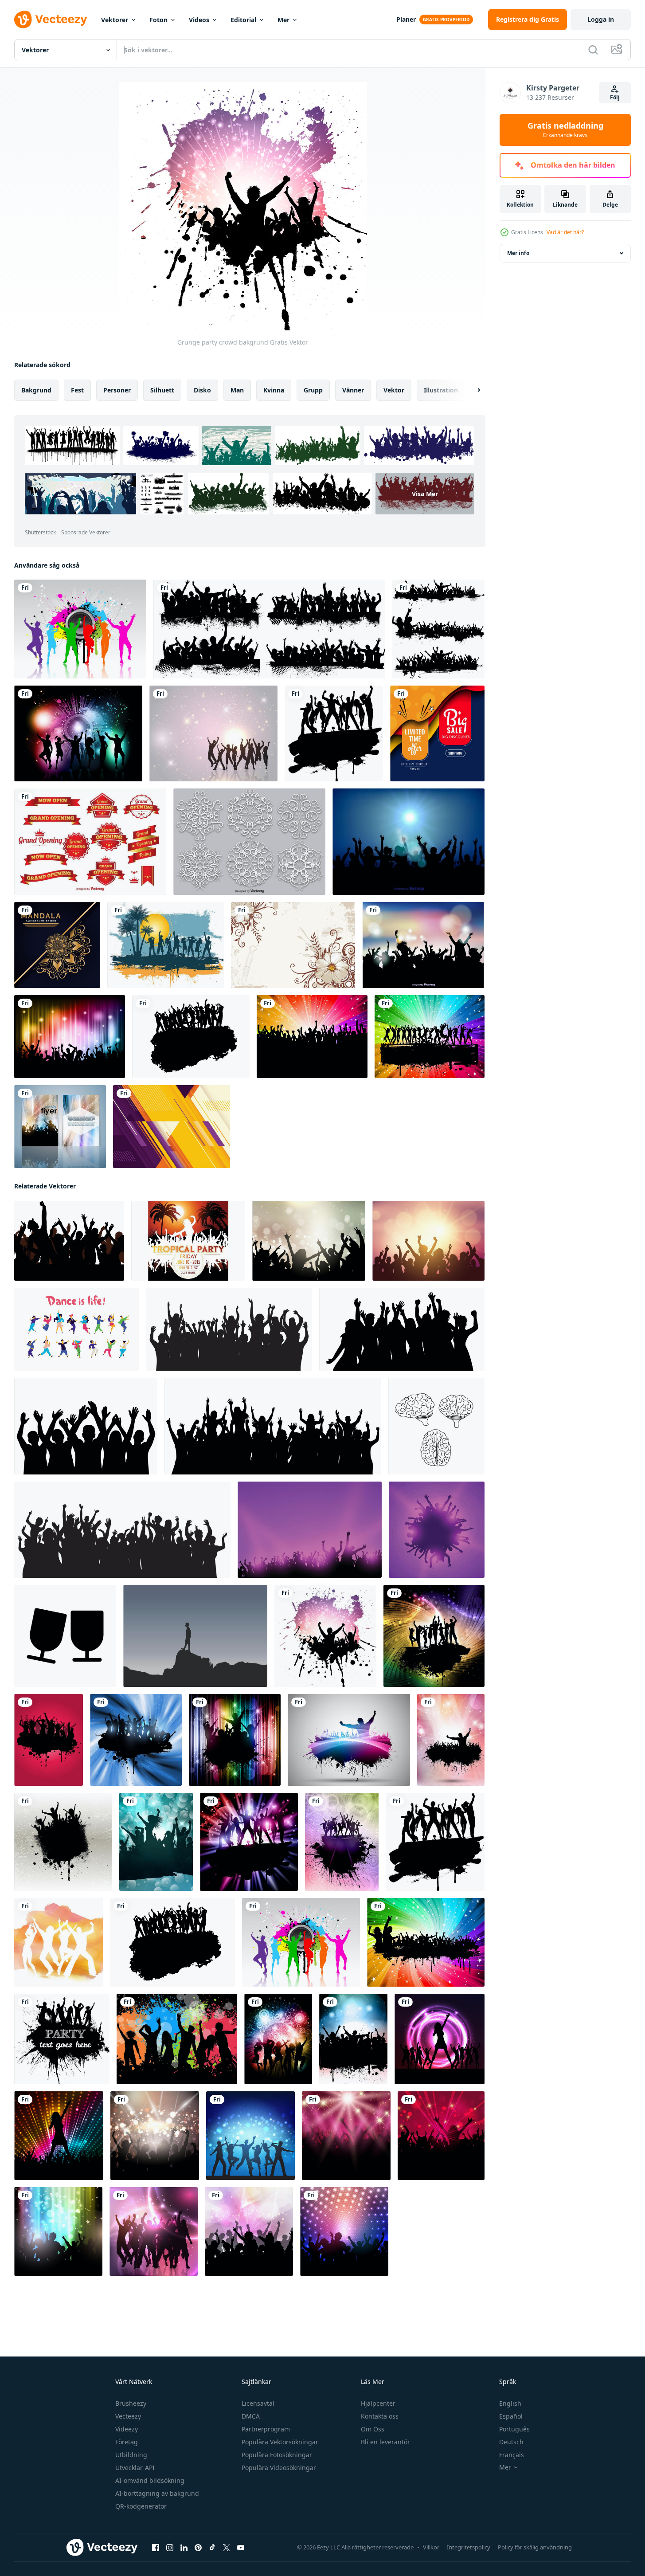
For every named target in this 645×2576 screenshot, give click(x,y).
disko (202, 390)
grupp (313, 390)
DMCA (251, 2416)
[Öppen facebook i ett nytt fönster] (156, 2548)
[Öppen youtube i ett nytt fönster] (241, 2548)
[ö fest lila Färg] (310, 1530)
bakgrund (36, 390)
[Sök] (593, 50)
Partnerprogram (266, 2429)
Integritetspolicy (469, 2547)
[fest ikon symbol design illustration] (65, 1636)
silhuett (162, 390)
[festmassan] (312, 1037)
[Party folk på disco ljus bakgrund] (250, 2136)
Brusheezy (131, 2403)
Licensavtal (258, 2403)
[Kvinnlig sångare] (59, 2136)
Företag (127, 2442)
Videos (199, 20)
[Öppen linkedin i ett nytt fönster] (184, 2548)
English (510, 2403)
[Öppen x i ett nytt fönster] (227, 2548)
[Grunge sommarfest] (166, 945)
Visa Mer (425, 494)
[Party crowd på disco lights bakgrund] (344, 2231)
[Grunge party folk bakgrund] (434, 1636)
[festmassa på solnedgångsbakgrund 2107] (428, 1241)
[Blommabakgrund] (293, 945)
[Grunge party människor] (334, 733)
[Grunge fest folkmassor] (438, 629)
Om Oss (373, 2429)
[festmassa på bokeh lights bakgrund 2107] (309, 1241)
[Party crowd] (441, 2136)
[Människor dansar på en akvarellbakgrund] (59, 1942)
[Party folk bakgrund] (213, 733)
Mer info (518, 253)
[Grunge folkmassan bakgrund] (426, 1942)
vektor (394, 390)
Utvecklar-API (135, 2468)
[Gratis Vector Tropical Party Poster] (188, 1241)
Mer (283, 20)
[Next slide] (471, 390)
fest (77, 390)
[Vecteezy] (51, 20)
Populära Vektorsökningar (280, 2442)
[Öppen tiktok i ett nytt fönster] (212, 2548)
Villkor (431, 2547)
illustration (441, 390)
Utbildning (131, 2455)
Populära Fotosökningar (277, 2455)
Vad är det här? (565, 232)
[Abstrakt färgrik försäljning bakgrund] (437, 733)
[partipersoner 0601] (154, 2231)
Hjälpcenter (378, 2403)
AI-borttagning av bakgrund (157, 2493)
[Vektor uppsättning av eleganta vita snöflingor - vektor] (249, 842)
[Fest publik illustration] (408, 842)
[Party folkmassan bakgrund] (423, 945)
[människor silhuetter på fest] (437, 1530)
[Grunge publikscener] (269, 629)
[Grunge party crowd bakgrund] (325, 1636)
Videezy (127, 2429)
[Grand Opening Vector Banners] (90, 842)
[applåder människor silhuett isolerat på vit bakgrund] (86, 1426)
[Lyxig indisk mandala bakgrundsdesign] (57, 945)
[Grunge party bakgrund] (80, 629)
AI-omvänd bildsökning (150, 2480)
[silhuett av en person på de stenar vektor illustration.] (195, 1636)
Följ (615, 97)
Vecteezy (128, 2416)
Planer (406, 19)
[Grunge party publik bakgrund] (191, 1037)
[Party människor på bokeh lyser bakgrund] (58, 2231)
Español (511, 2416)
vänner (353, 390)
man (237, 390)
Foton (158, 20)
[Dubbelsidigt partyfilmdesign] (60, 1127)
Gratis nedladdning (565, 130)
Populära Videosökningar (279, 2468)
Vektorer (115, 20)
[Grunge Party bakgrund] (353, 2039)
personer (117, 390)
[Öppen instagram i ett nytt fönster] (170, 2548)
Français (512, 2455)
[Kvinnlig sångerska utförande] (440, 2039)
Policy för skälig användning (535, 2547)
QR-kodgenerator (141, 2506)
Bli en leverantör (385, 2442)
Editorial (243, 20)
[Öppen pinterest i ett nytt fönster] (198, 2548)
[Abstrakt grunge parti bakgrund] (349, 1740)
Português (514, 2429)
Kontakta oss (380, 2416)
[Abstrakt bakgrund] (172, 1127)
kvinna (274, 390)
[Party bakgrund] (78, 733)
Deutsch (511, 2442)
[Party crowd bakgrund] (249, 1842)
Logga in (601, 19)
